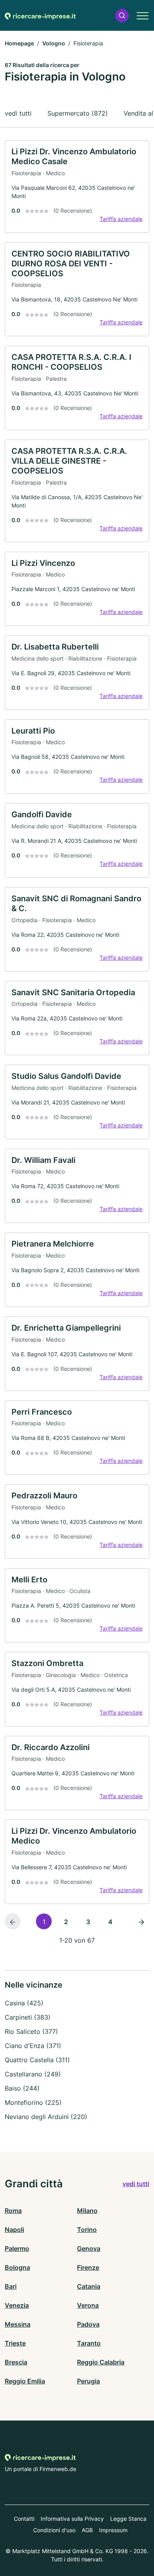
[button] (122, 16)
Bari (11, 2286)
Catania (89, 2286)
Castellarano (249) (33, 2074)
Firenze (88, 2267)
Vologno (54, 43)
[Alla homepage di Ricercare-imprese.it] (40, 15)
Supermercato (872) (78, 113)
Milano (87, 2211)
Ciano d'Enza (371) (33, 2046)
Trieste (15, 2343)
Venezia (17, 2305)
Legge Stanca (128, 2519)
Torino (87, 2230)
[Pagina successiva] (141, 1921)
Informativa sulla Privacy (72, 2519)
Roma (13, 2211)
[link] (77, 186)
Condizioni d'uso (54, 2530)
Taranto (89, 2343)
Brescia (16, 2362)
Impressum (113, 2530)
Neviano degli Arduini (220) (46, 2117)
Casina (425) (24, 2003)
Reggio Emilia (25, 2381)
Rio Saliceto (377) (31, 2031)
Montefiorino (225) (33, 2102)
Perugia (88, 2381)
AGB (87, 2530)
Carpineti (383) (28, 2017)
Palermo (17, 2248)
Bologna (17, 2267)
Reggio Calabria (101, 2362)
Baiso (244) (22, 2088)
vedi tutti (18, 113)
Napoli (14, 2230)
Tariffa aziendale (121, 219)
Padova (88, 2324)
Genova (89, 2248)
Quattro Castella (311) (37, 2060)
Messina (18, 2324)
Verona (88, 2305)
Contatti (24, 2519)
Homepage (19, 43)
